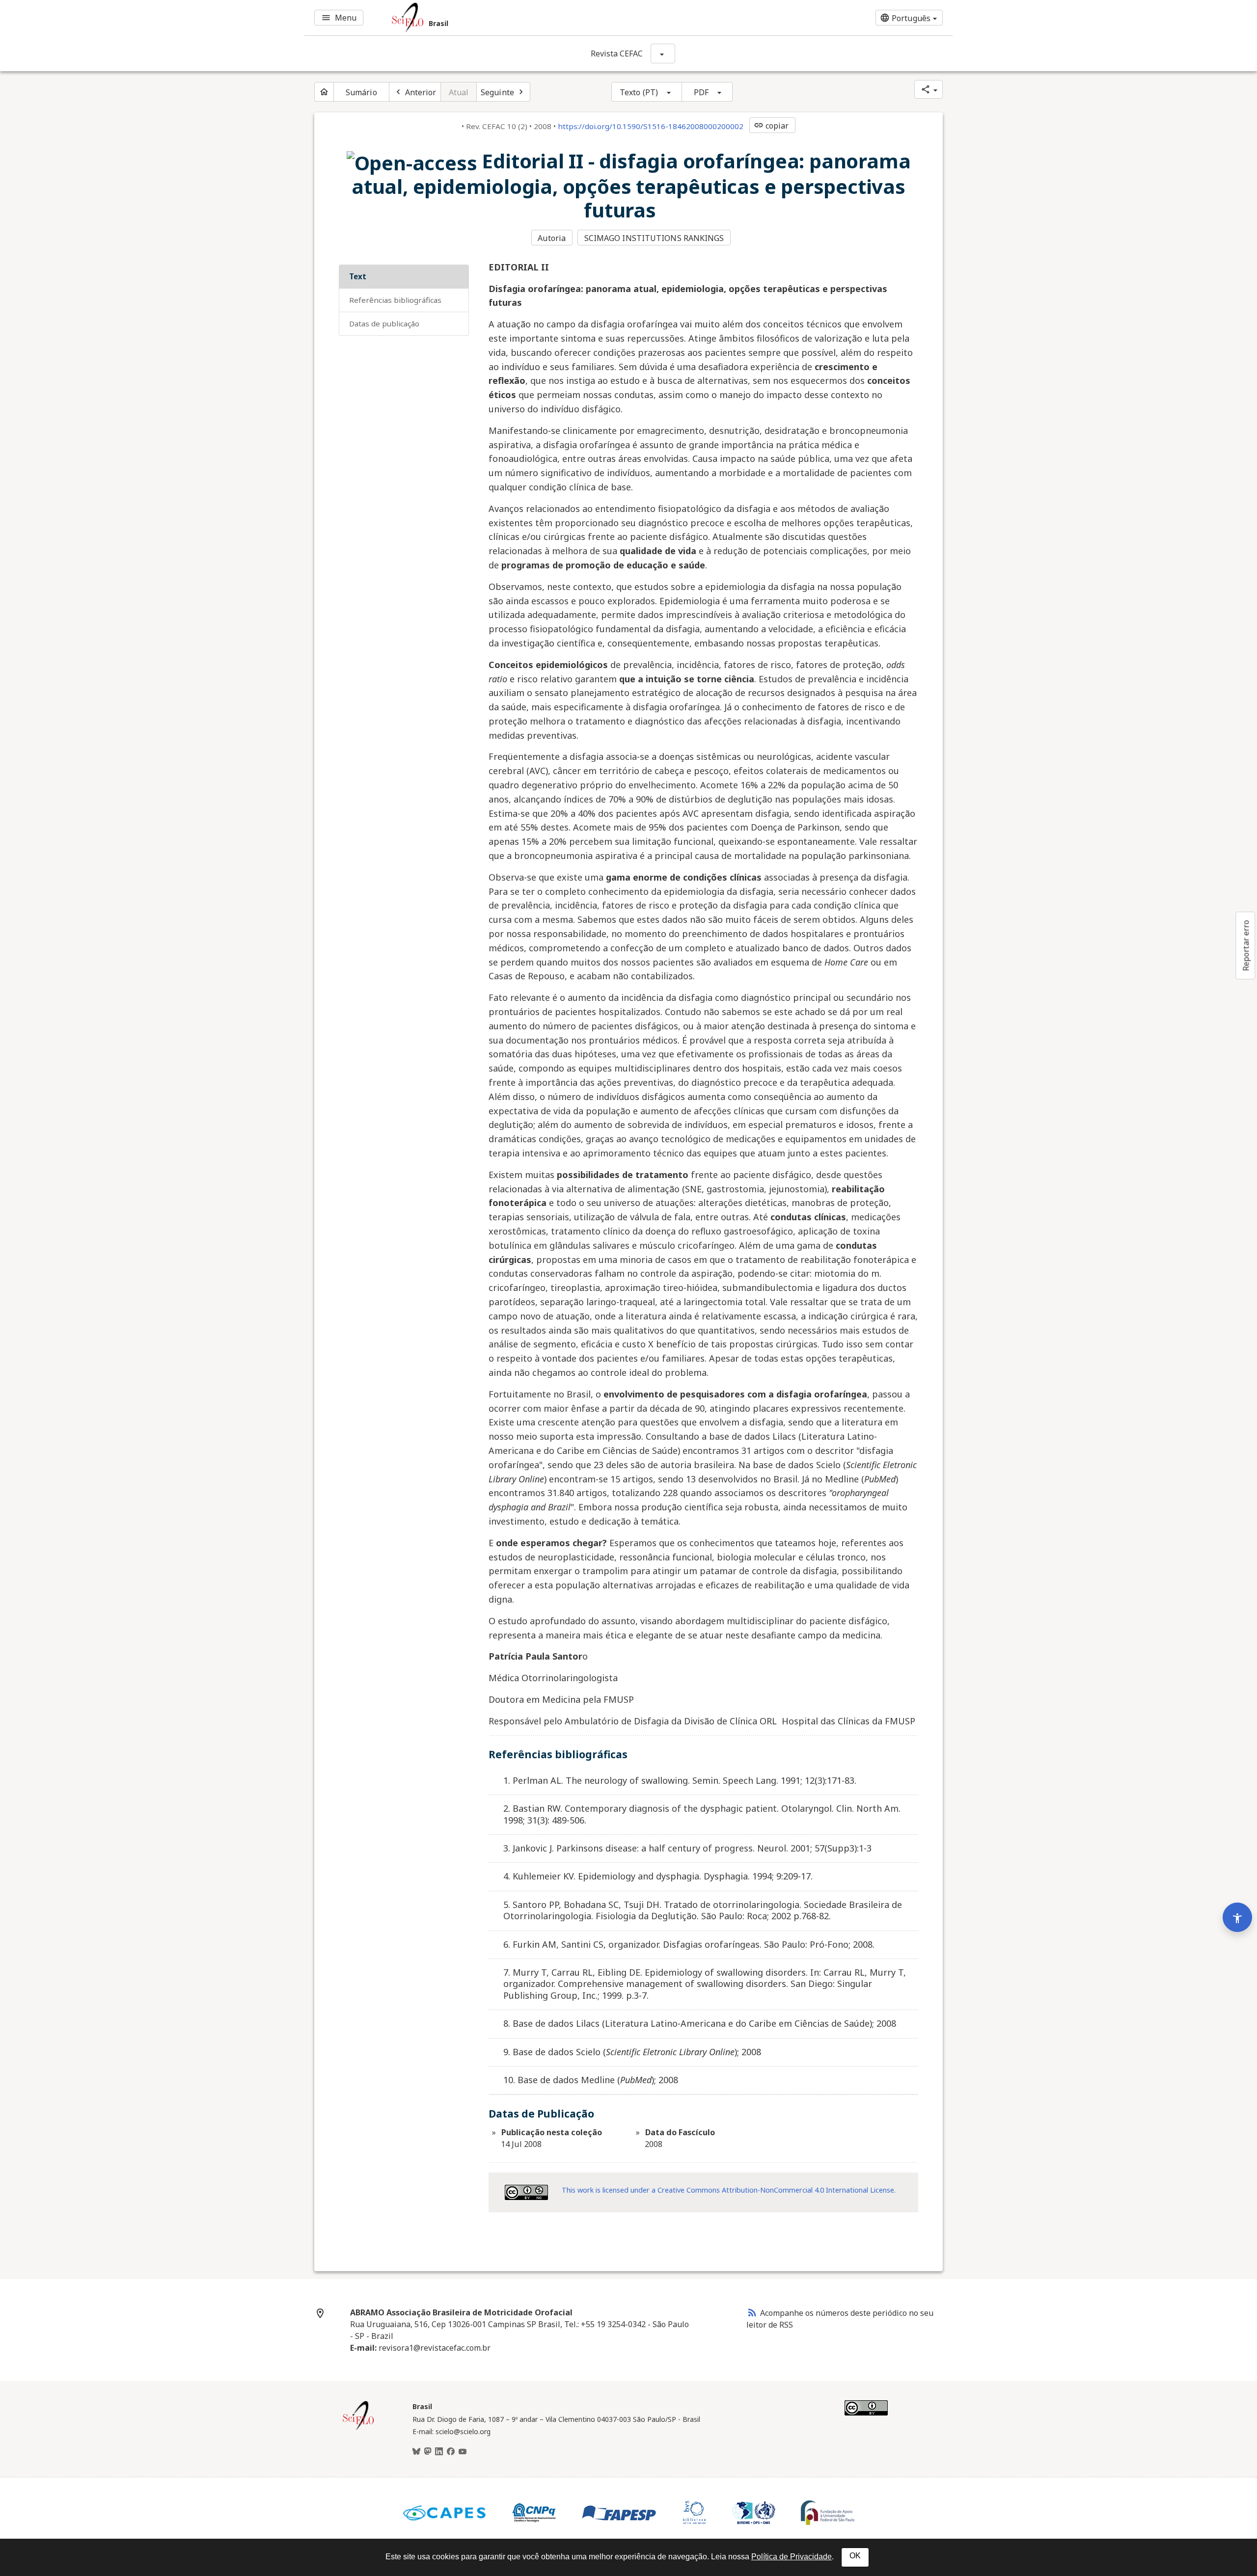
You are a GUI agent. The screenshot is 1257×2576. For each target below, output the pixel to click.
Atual (459, 92)
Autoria (552, 238)
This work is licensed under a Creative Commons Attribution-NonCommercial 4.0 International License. (729, 2190)
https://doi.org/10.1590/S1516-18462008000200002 (651, 126)
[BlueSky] (416, 2452)
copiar (771, 126)
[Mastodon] (428, 2452)
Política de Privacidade (792, 2557)
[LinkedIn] (439, 2452)
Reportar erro (1246, 945)
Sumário (361, 92)
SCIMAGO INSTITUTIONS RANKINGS (654, 238)
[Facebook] (451, 2452)
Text (358, 276)
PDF (701, 92)
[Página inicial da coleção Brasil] (358, 2429)
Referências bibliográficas (395, 300)
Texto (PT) (639, 92)
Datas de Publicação (384, 323)
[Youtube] (463, 2452)
